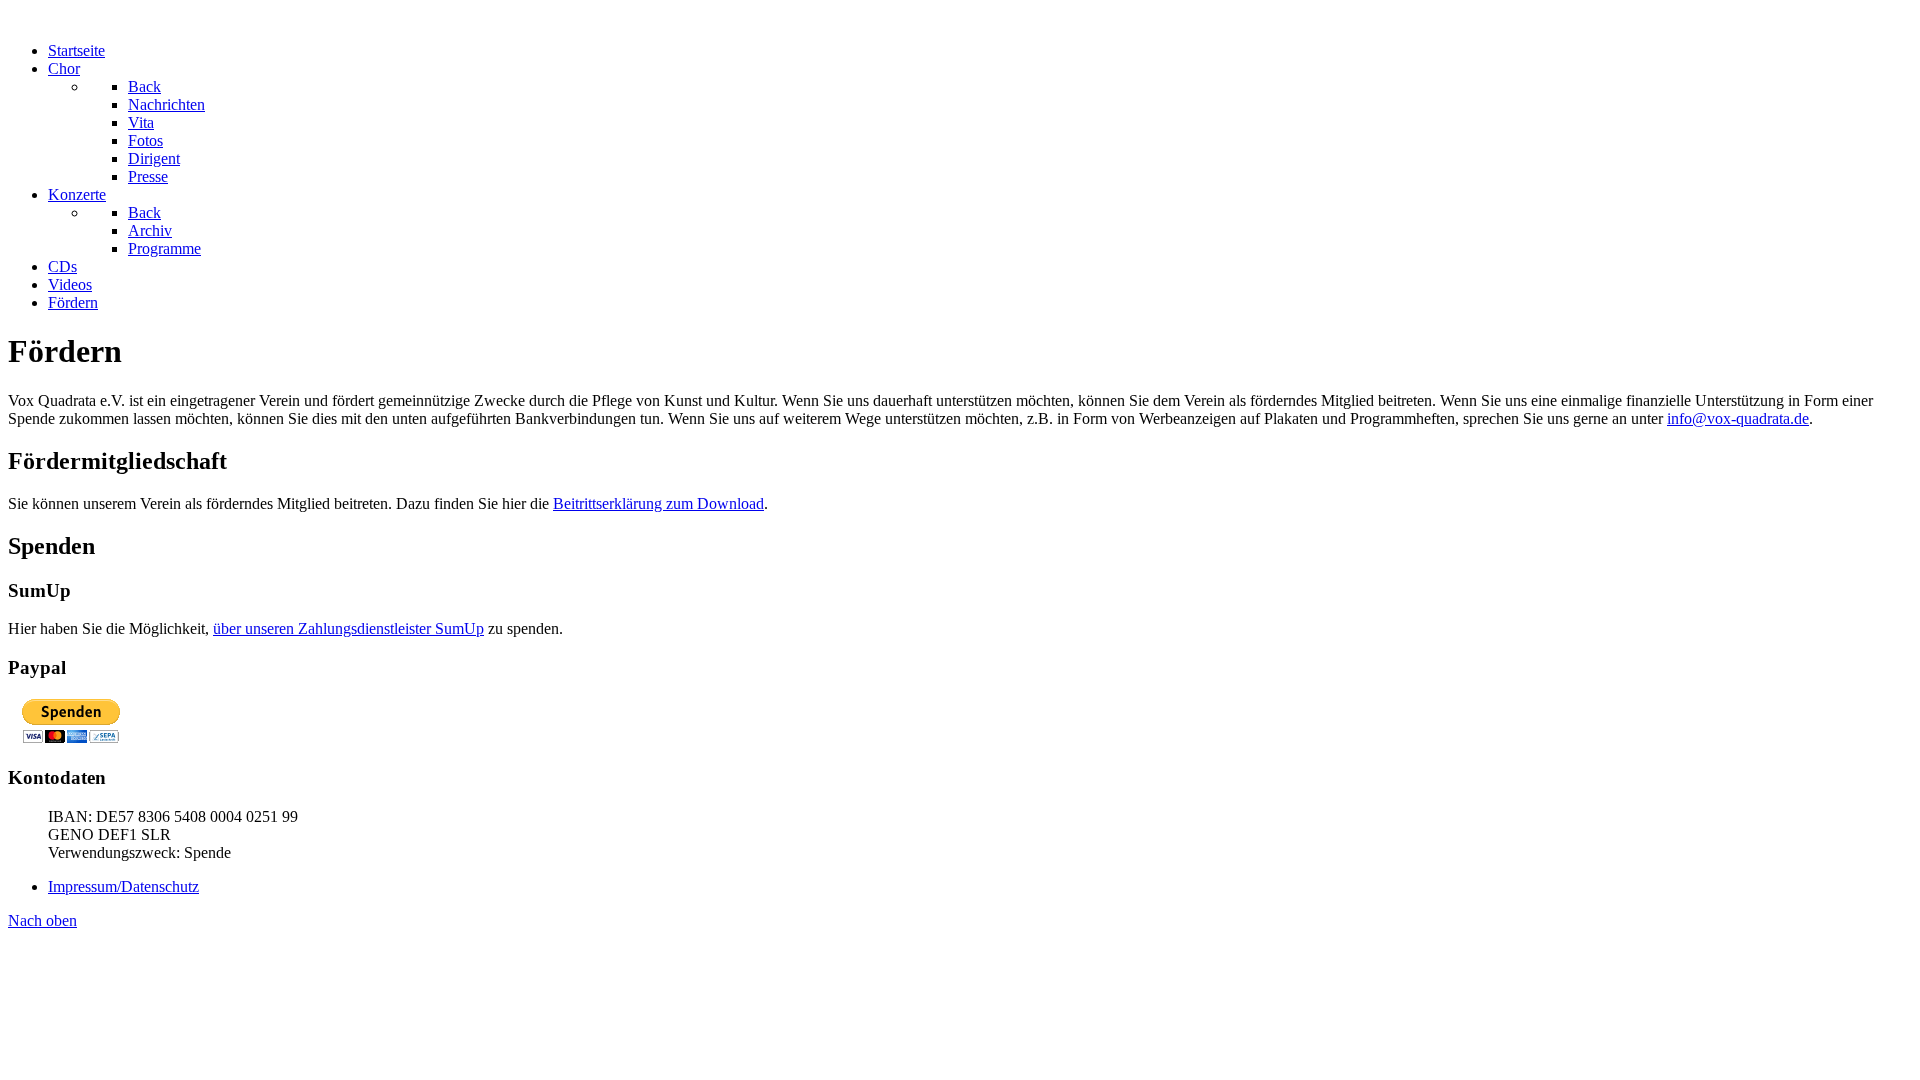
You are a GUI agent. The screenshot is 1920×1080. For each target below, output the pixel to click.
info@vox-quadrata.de (1738, 418)
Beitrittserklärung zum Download (658, 503)
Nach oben (42, 920)
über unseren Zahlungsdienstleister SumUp (348, 628)
